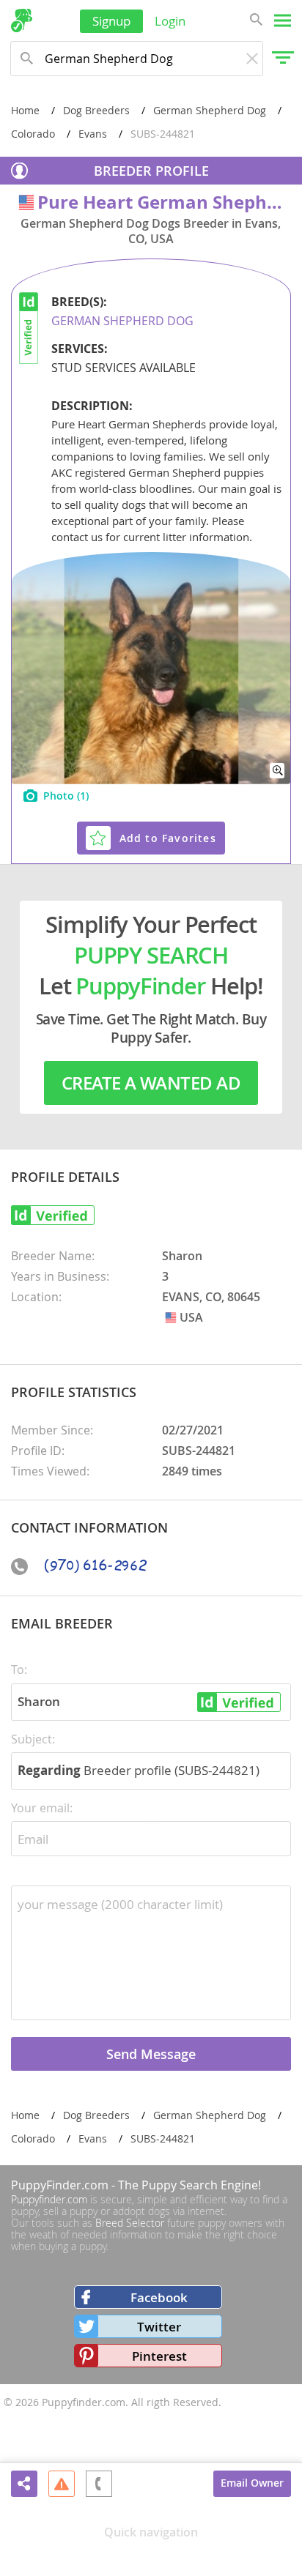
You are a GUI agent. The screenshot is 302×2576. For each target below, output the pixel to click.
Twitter (159, 2327)
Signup (111, 21)
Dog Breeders (96, 110)
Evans (93, 134)
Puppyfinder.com (49, 2199)
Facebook (159, 2297)
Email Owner (252, 2483)
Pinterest (159, 2356)
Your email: (42, 1808)
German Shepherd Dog (210, 110)
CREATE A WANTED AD (151, 1083)
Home (25, 110)
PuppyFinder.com (60, 2185)
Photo (66, 796)
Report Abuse (62, 2483)
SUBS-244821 (163, 2138)
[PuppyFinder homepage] (22, 21)
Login (170, 21)
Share (24, 2484)
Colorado (33, 134)
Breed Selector (130, 2223)
